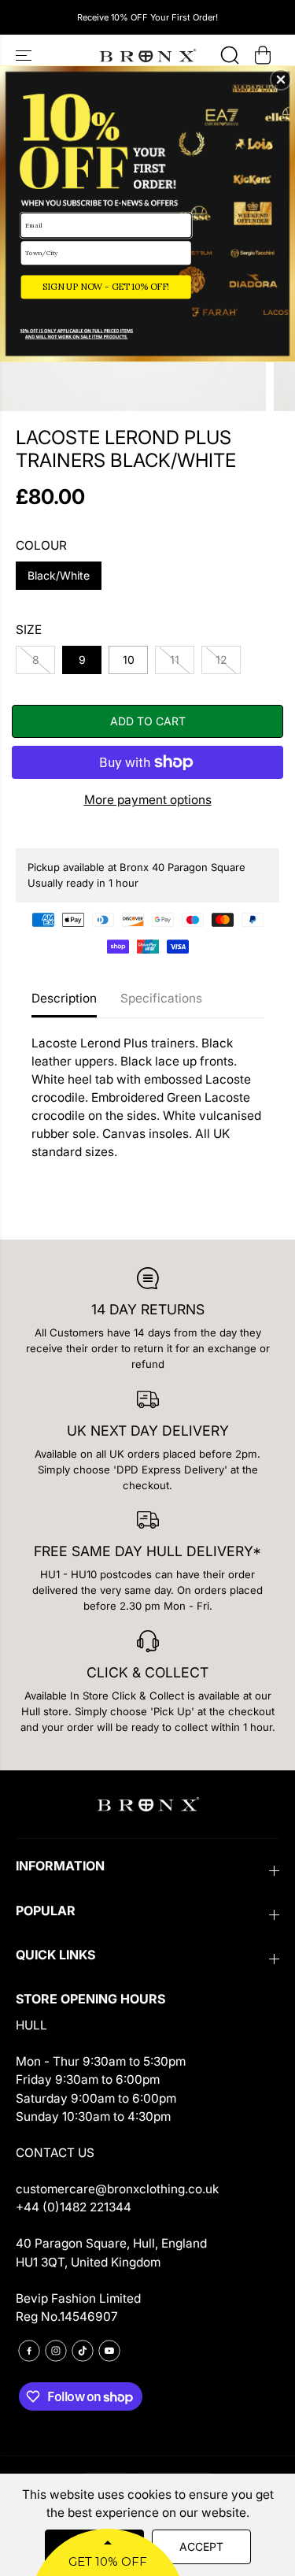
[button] (281, 80)
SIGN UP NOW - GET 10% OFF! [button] (106, 287)
